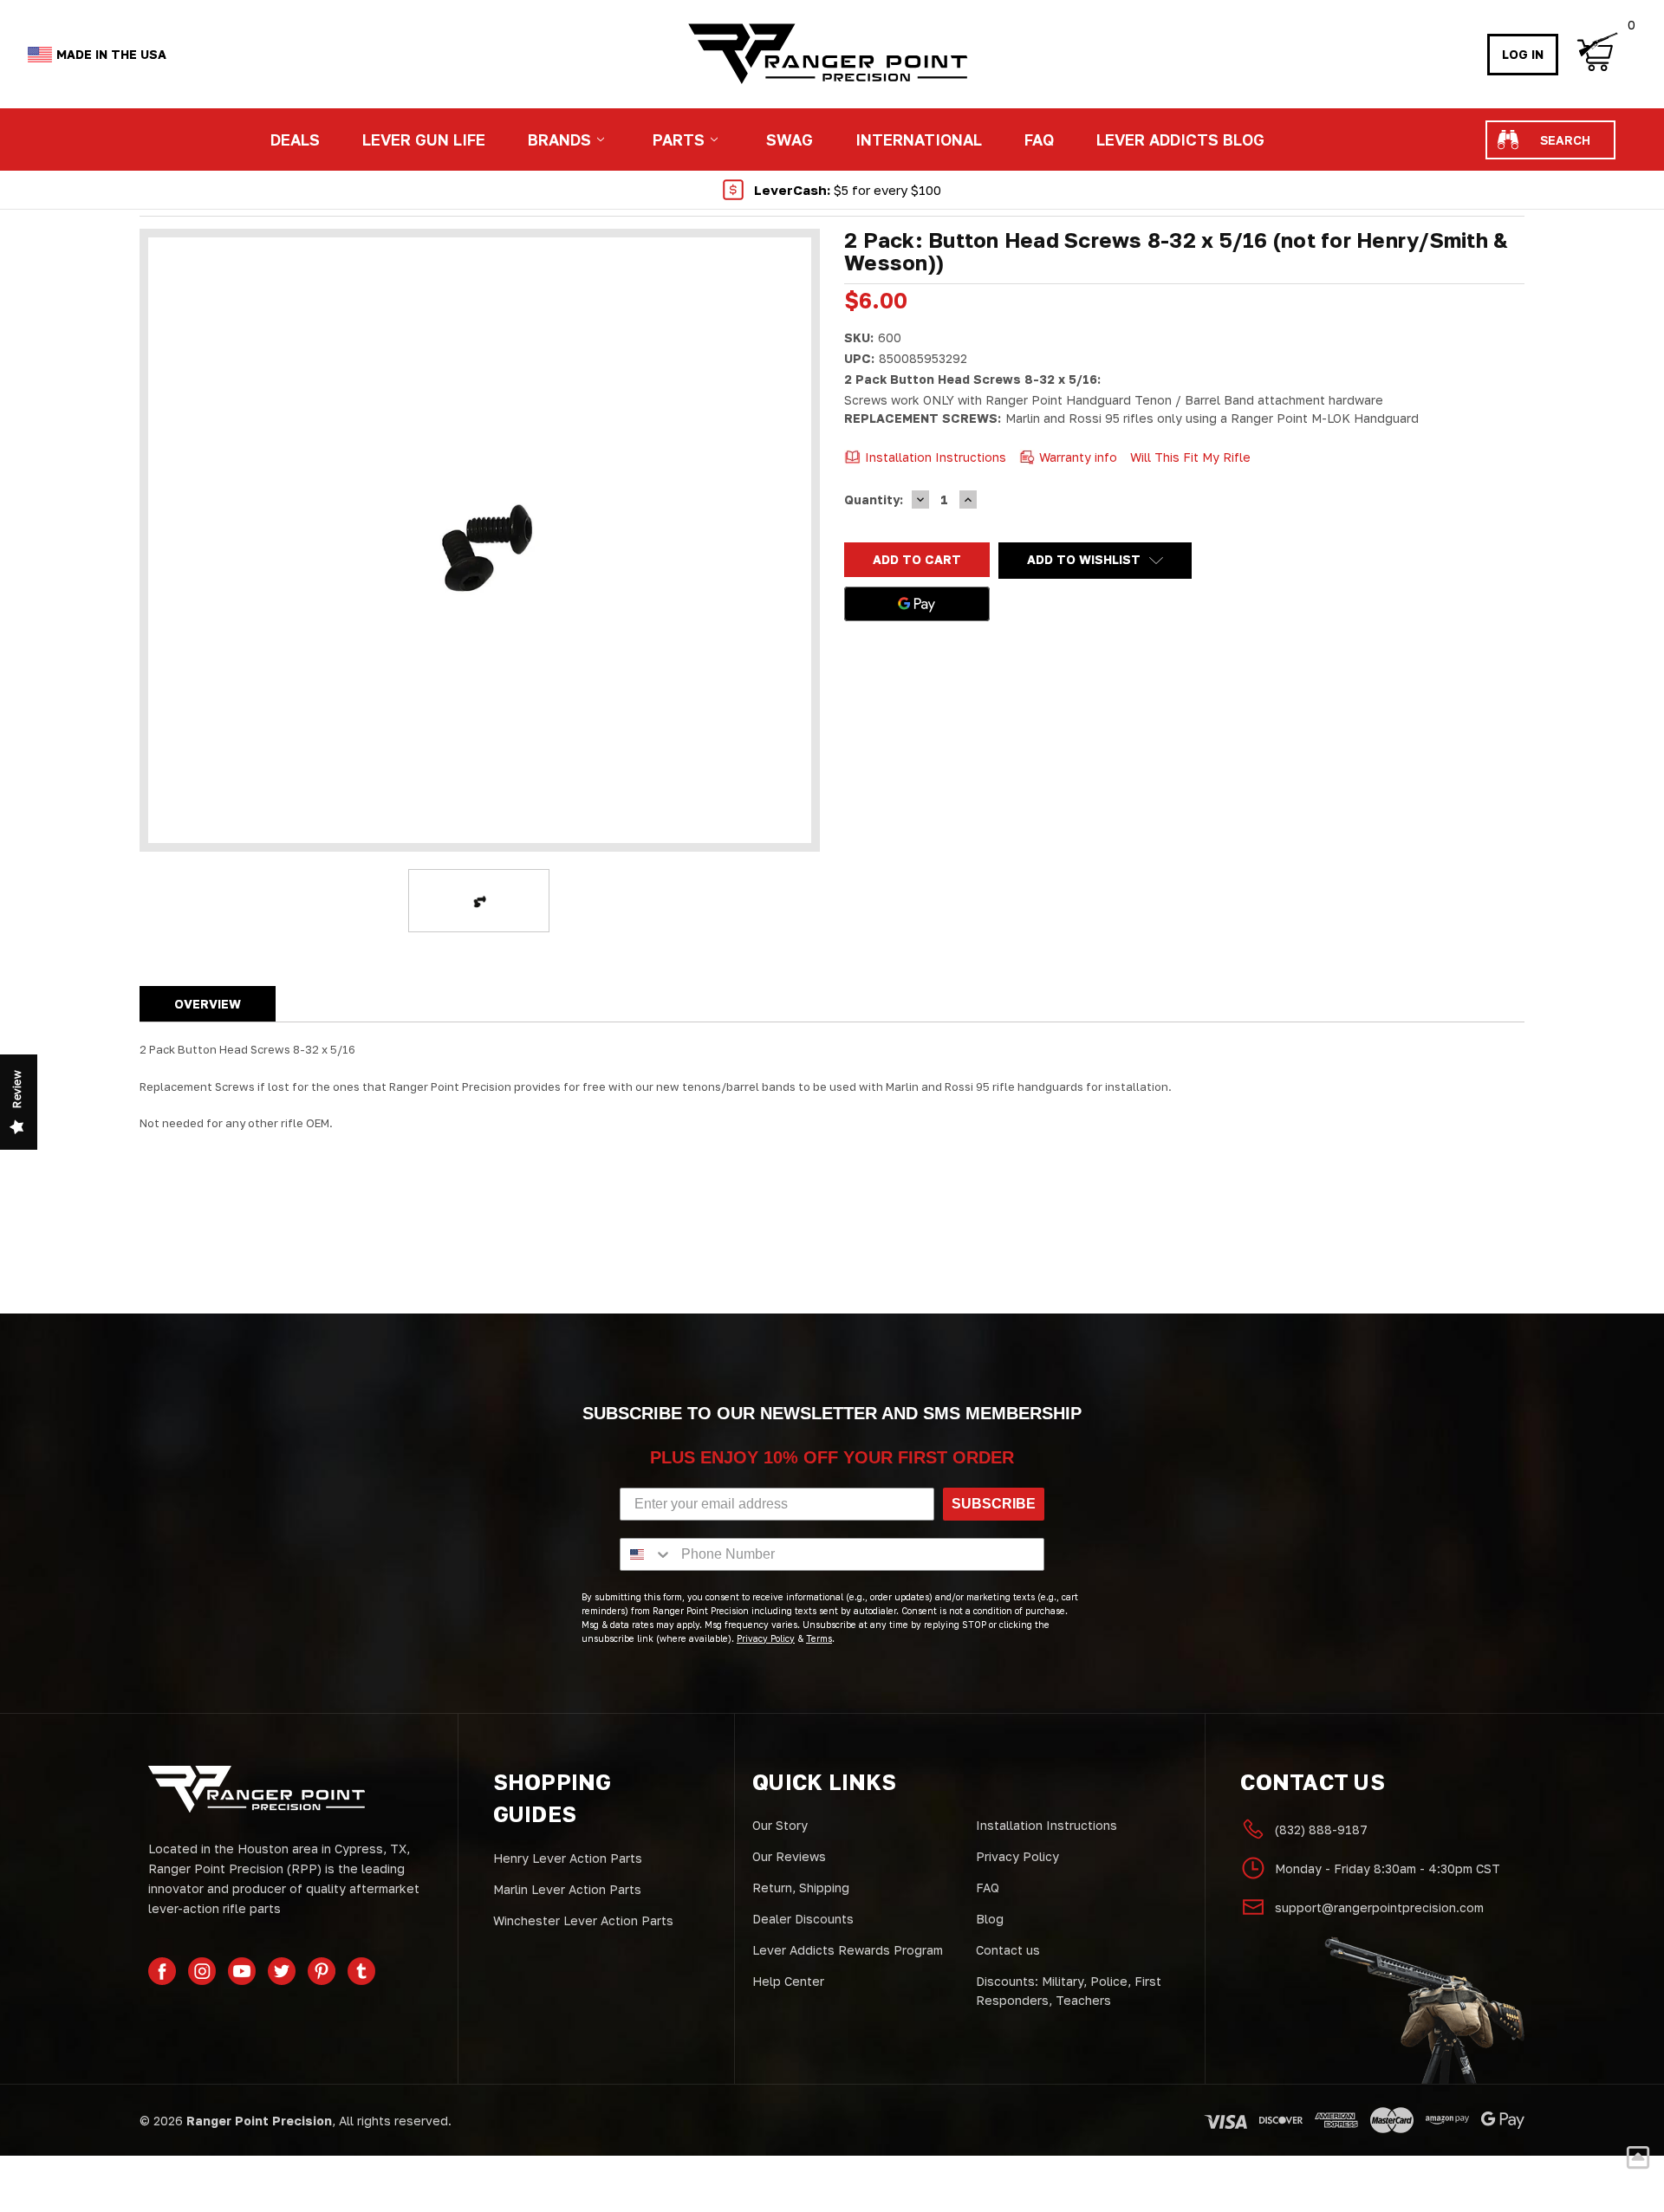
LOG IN (1523, 54)
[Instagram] (202, 1971)
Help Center (788, 1981)
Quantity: (874, 499)
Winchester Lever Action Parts (583, 1920)
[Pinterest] (322, 1971)
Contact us (1008, 1950)
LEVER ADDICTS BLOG (1180, 139)
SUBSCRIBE (994, 1504)
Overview (208, 1004)
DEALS (295, 139)
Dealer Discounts (803, 1919)
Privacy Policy (1017, 1856)
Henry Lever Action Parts (568, 1858)
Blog (990, 1919)
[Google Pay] (917, 604)
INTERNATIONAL (919, 139)
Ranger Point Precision (259, 2121)
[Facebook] (162, 1971)
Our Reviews (789, 1856)
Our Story (780, 1825)
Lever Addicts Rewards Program (848, 1950)
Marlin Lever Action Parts (567, 1889)
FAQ (1039, 139)
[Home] (827, 54)
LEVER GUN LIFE (424, 139)
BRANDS (559, 139)
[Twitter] (282, 1971)
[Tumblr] (361, 1971)
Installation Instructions (1046, 1825)
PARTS (679, 139)
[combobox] (647, 1554)
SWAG (790, 139)
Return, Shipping (801, 1888)
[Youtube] (242, 1971)
